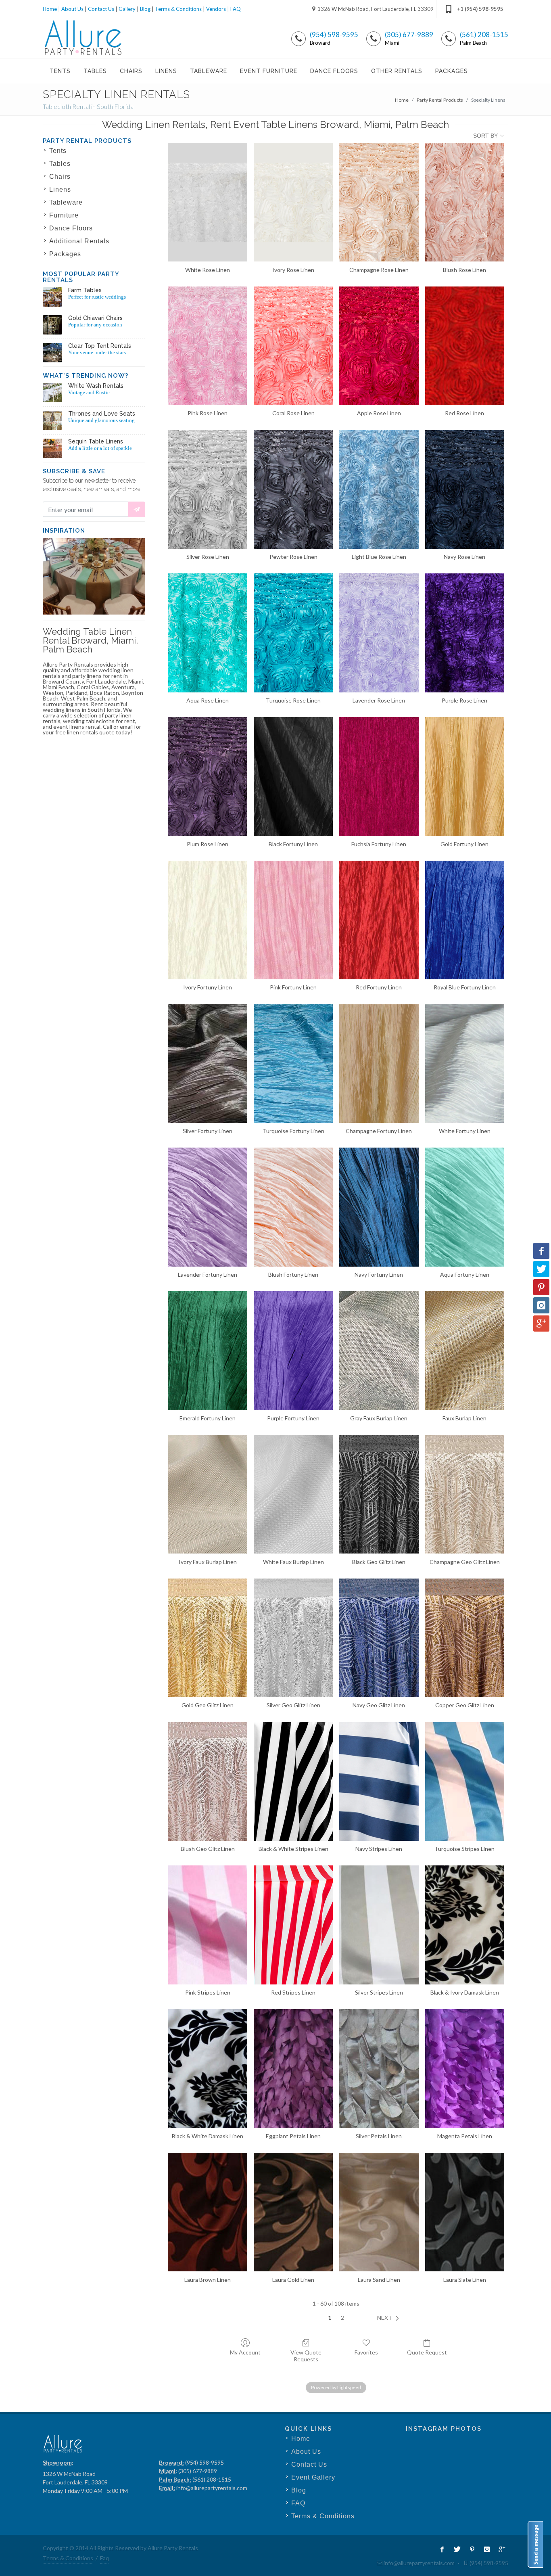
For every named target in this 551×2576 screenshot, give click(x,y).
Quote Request (427, 2352)
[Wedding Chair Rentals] (52, 325)
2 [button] (342, 2318)
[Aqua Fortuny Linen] (465, 1207)
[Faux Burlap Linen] (465, 1351)
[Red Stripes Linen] (293, 1925)
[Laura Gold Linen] (293, 2212)
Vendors (216, 9)
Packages (65, 254)
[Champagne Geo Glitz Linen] (465, 1494)
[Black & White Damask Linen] (207, 2068)
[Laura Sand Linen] (379, 2212)
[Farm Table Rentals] (52, 297)
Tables (60, 164)
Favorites (366, 2352)
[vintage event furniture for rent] (52, 393)
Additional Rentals (79, 241)
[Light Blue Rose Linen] (379, 489)
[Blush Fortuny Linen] (293, 1207)
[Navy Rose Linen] (465, 489)
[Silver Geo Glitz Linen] (293, 1638)
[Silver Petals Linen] (379, 2068)
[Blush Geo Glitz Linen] (207, 1781)
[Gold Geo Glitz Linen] (207, 1638)
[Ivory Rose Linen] (293, 202)
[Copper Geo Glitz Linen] (465, 1638)
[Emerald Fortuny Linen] (207, 1351)
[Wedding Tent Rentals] (52, 353)
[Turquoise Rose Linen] (293, 633)
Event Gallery (313, 2477)
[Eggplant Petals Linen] (293, 2068)
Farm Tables (85, 290)
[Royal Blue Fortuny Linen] (465, 920)
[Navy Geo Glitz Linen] (379, 1638)
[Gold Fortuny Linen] (465, 776)
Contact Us (101, 9)
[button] (390, 2318)
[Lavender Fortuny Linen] (207, 1207)
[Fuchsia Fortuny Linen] (379, 776)
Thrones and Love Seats (102, 414)
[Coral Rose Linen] (293, 346)
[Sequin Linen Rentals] (52, 448)
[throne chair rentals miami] (52, 420)
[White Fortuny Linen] (465, 1064)
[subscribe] (137, 509)
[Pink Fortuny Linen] (293, 920)
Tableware (66, 202)
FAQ (236, 9)
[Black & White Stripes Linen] (293, 1781)
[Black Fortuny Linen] (293, 776)
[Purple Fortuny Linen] (293, 1351)
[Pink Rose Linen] (207, 346)
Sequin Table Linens (96, 441)
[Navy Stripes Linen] (379, 1781)
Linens (60, 189)
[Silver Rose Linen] (207, 489)
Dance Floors (71, 228)
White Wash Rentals (96, 386)
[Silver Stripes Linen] (379, 1925)
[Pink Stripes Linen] (207, 1925)
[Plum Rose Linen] (207, 776)
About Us (72, 9)
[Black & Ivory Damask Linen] (465, 1925)
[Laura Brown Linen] (207, 2212)
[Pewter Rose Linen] (293, 489)
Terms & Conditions (178, 9)
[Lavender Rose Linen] (379, 633)
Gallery (127, 9)
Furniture (64, 215)
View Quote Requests (306, 2356)
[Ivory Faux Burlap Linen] (207, 1494)
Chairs (60, 177)
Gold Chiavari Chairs (95, 318)
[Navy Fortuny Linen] (379, 1207)
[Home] (83, 38)
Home (50, 9)
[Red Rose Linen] (465, 346)
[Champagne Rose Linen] (379, 202)
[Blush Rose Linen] (465, 202)
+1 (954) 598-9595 (480, 9)
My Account (245, 2352)
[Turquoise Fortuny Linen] (293, 1064)
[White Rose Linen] (207, 202)
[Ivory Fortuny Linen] (207, 920)
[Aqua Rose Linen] (207, 633)
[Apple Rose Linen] (379, 346)
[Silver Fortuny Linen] (207, 1064)
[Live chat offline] (535, 2544)
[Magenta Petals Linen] (465, 2068)
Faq (104, 2558)
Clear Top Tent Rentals (100, 346)
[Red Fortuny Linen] (379, 920)
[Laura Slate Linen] (465, 2212)
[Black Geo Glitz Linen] (379, 1494)
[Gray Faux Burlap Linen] (379, 1351)
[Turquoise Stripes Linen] (465, 1781)
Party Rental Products (440, 100)
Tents (58, 151)
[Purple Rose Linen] (465, 633)
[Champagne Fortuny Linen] (379, 1064)
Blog (145, 9)
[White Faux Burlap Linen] (293, 1494)
